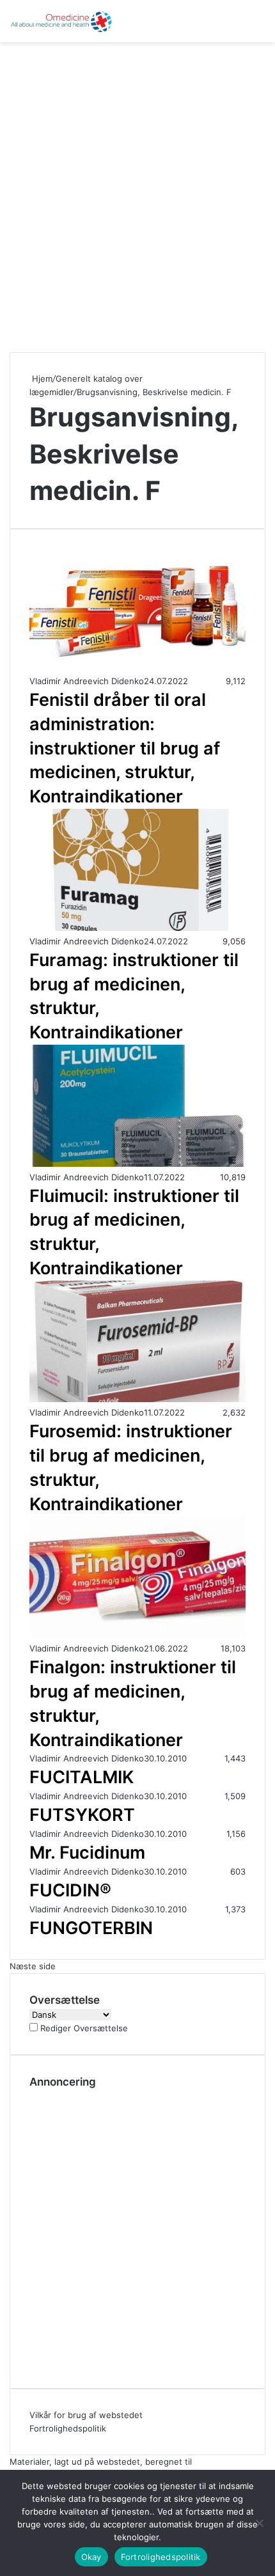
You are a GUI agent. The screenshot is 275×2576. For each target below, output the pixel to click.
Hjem (41, 379)
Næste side (33, 1966)
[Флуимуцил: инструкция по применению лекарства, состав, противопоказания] (137, 1164)
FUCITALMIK (82, 1777)
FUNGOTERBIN (91, 1928)
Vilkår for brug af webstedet (86, 2415)
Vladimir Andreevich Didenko (87, 681)
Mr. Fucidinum (87, 1853)
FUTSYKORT (82, 1815)
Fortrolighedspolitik (68, 2428)
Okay (91, 2557)
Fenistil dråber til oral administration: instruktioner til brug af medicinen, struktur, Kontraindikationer (125, 748)
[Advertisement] (137, 192)
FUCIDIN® (70, 1890)
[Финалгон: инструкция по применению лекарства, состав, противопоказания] (137, 1635)
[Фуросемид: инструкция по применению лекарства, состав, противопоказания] (137, 1399)
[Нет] (259, 2523)
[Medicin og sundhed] (61, 21)
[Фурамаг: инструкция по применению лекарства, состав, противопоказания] (137, 928)
